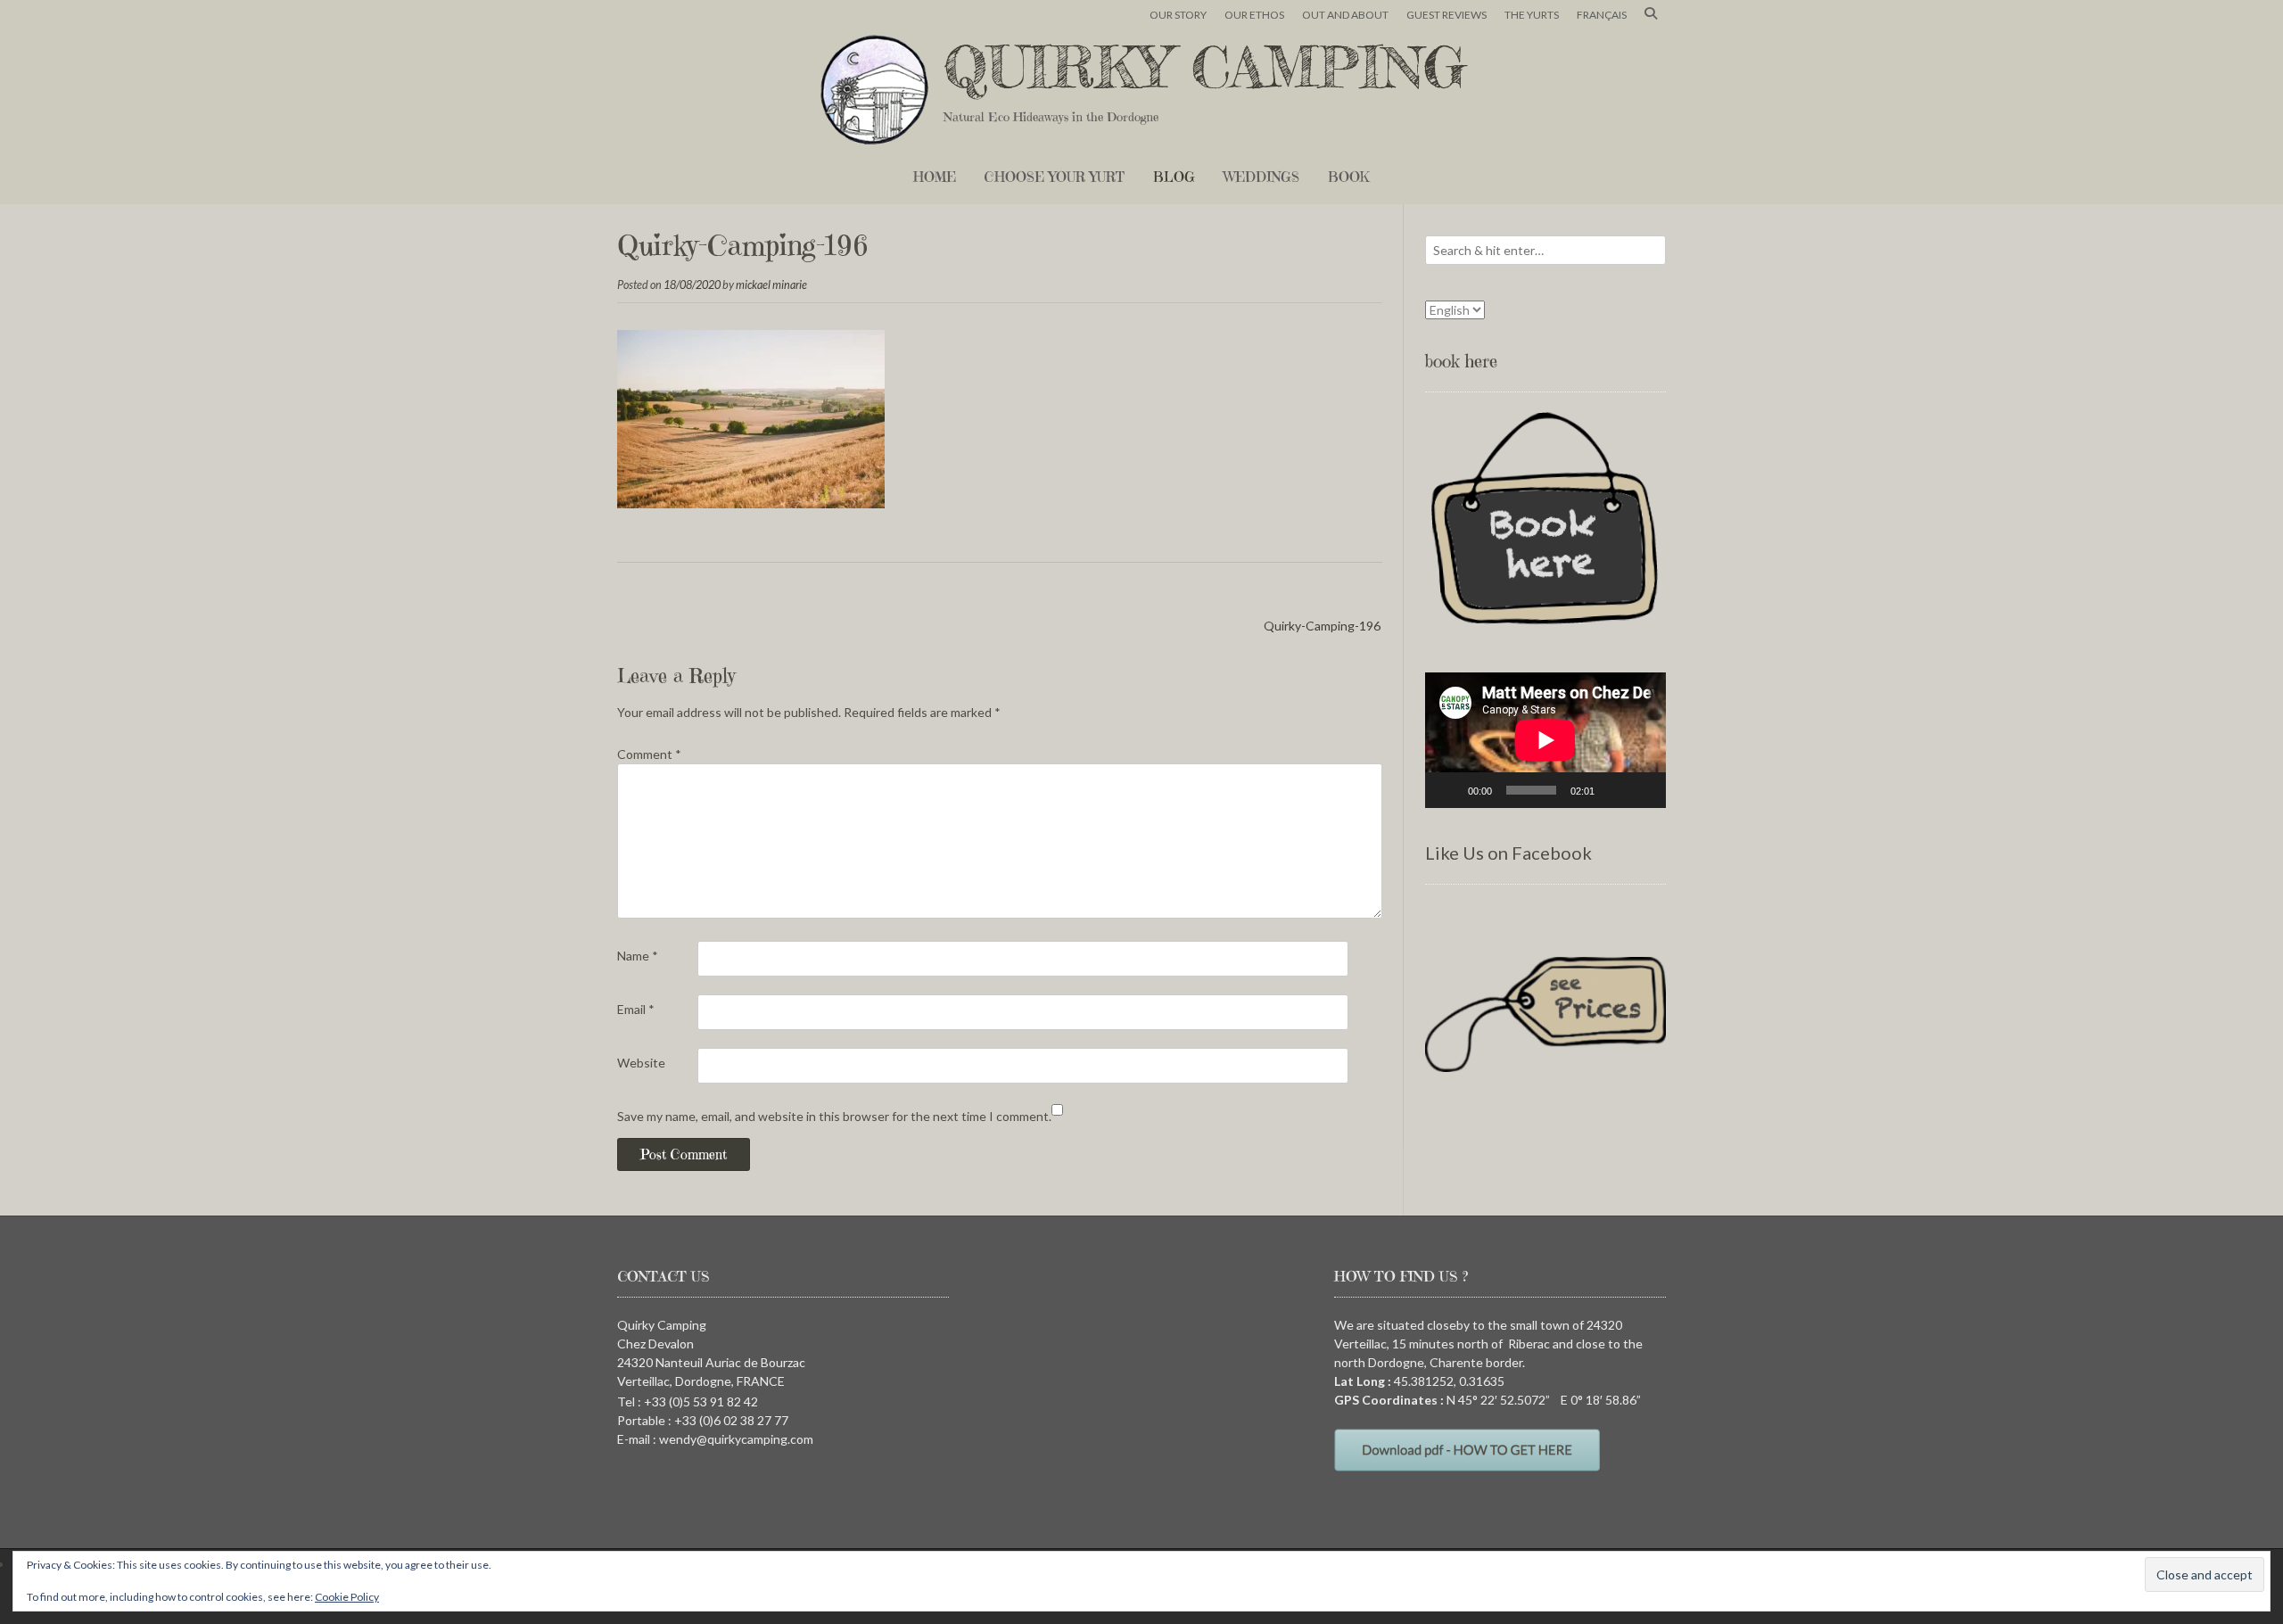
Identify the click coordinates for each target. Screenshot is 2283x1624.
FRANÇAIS (1602, 15)
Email (636, 1009)
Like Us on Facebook (1508, 853)
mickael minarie (771, 285)
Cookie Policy (347, 1597)
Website (641, 1063)
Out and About (1345, 15)
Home (935, 177)
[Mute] (1614, 790)
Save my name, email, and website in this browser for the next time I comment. (834, 1116)
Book (1349, 177)
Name (638, 956)
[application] (1545, 740)
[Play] (1448, 790)
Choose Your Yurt (1055, 177)
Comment (649, 754)
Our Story (1178, 15)
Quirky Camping (1205, 67)
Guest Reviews (1446, 15)
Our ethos (1254, 15)
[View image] (751, 503)
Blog (1174, 177)
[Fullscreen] (1643, 790)
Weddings (1261, 177)
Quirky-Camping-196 (1322, 626)
